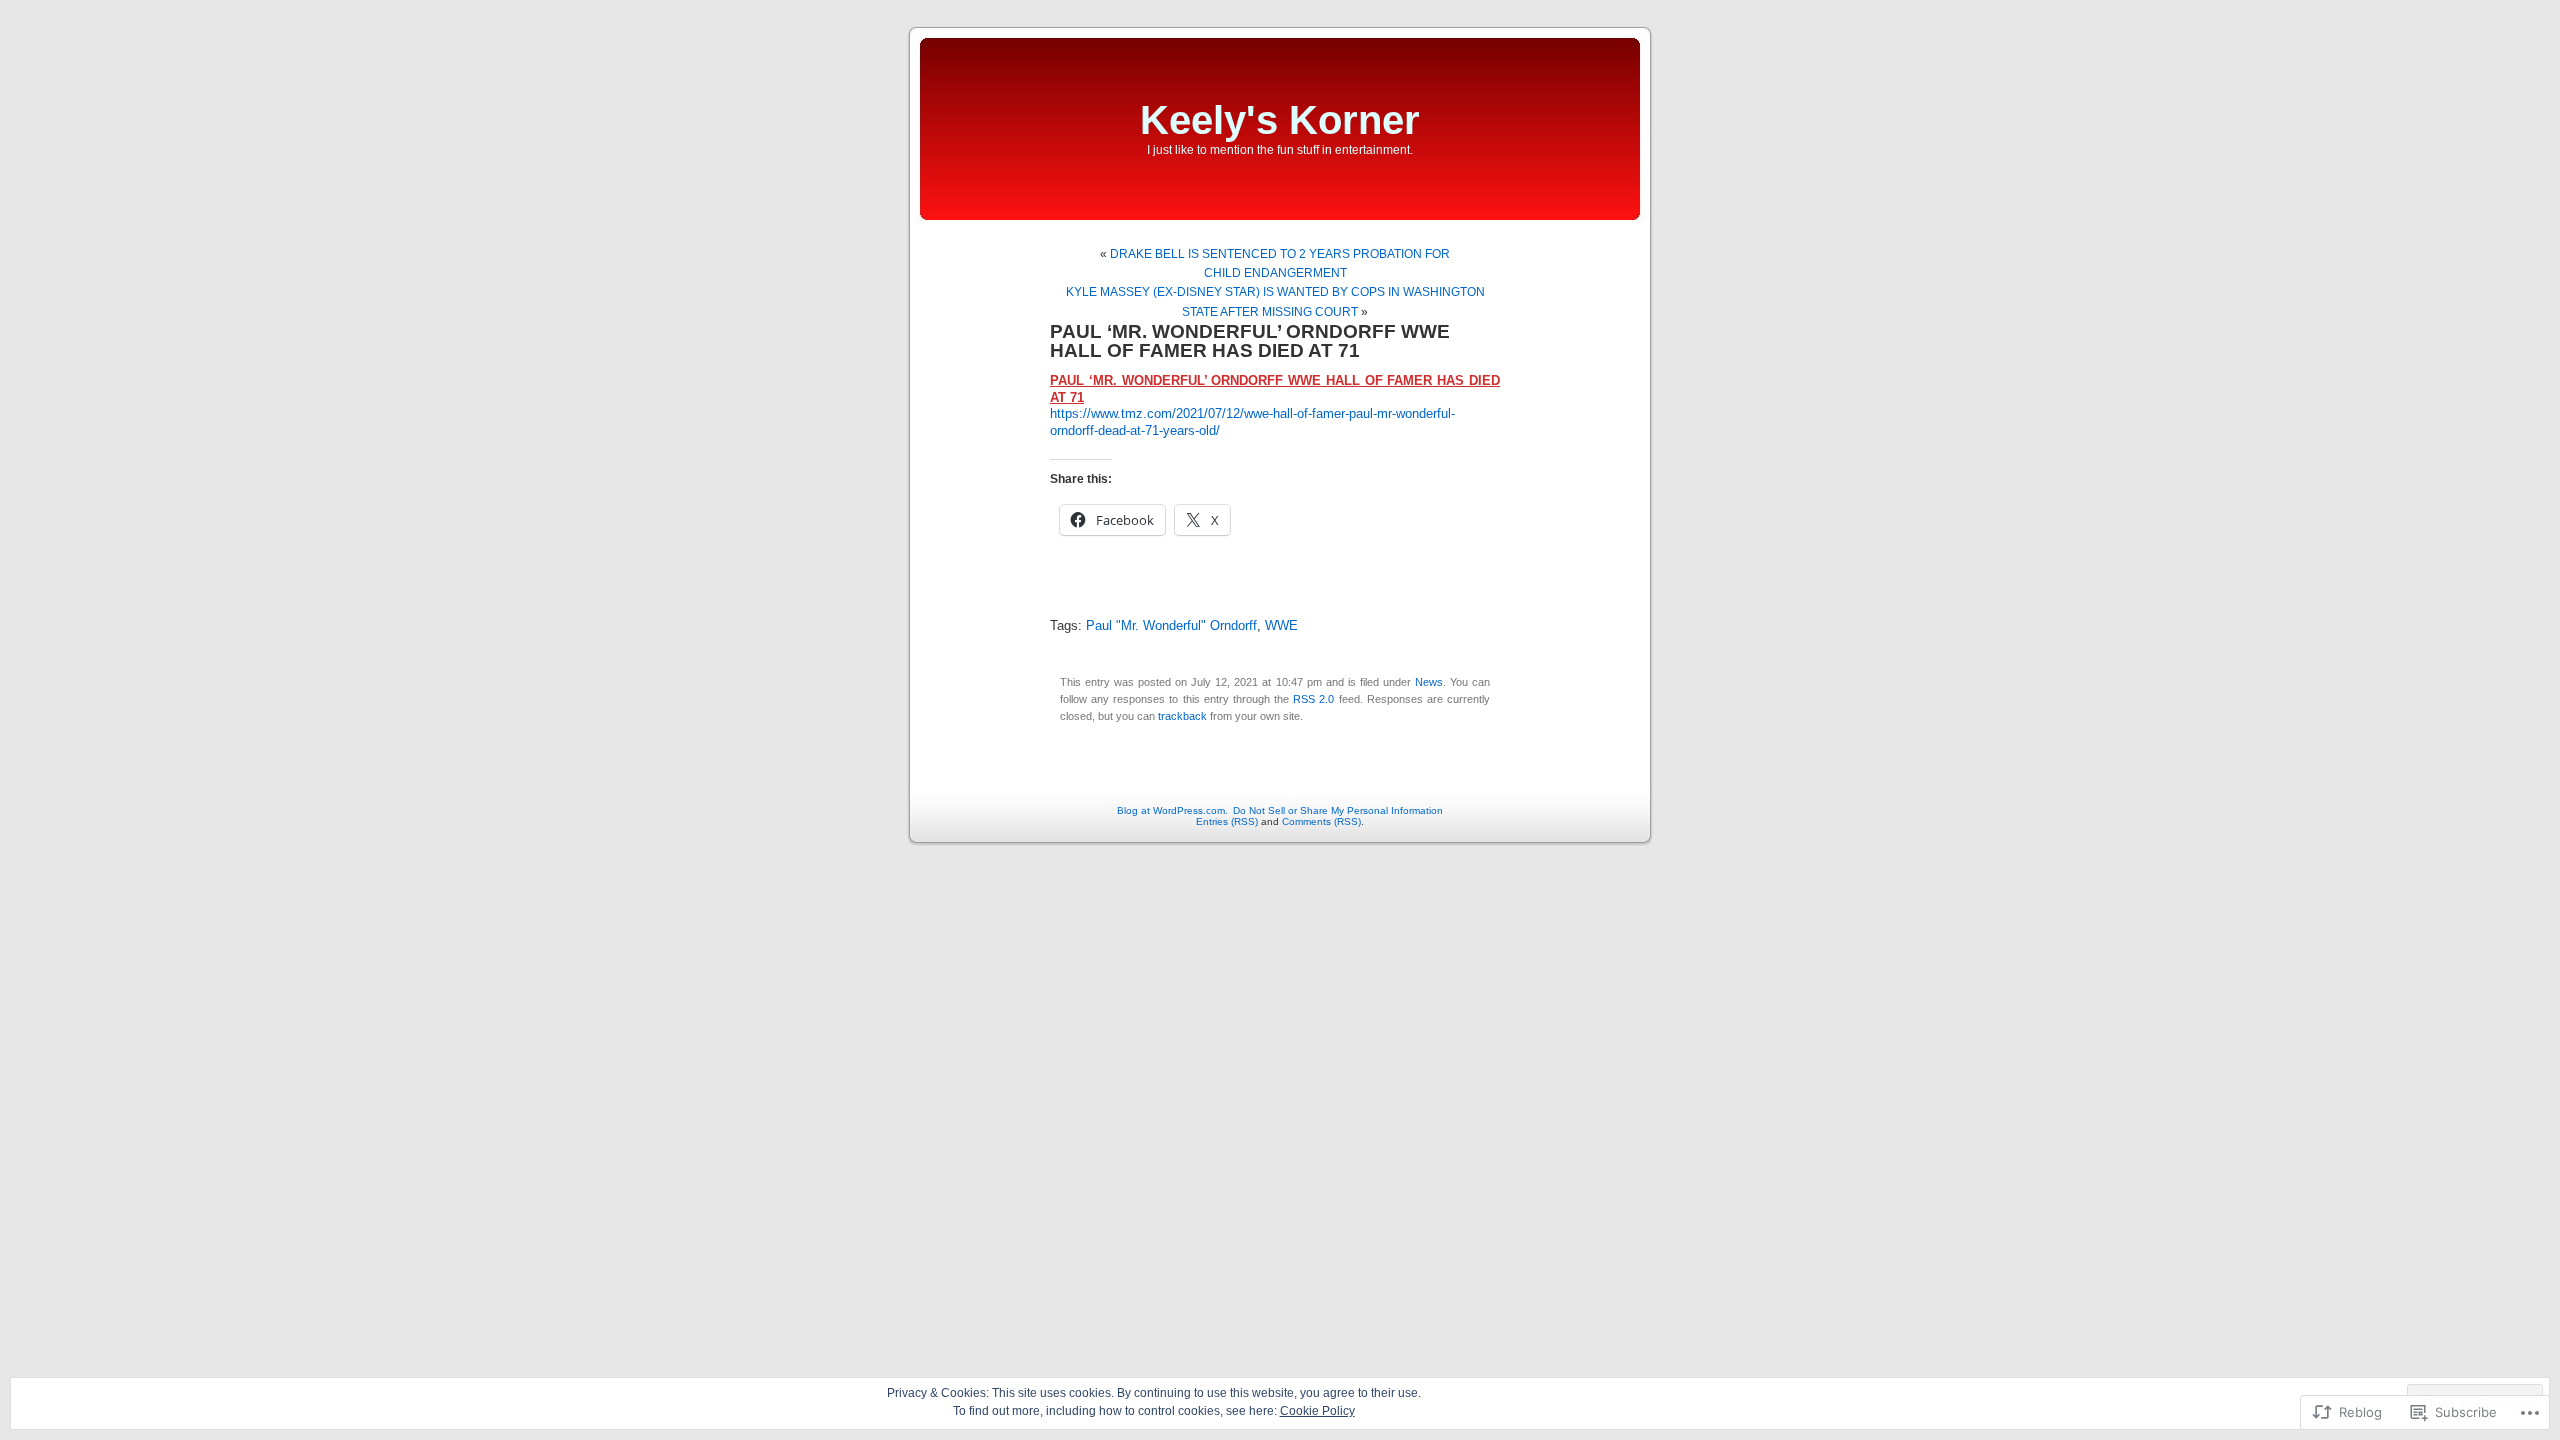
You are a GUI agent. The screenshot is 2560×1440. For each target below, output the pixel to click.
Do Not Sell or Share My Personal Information (1338, 810)
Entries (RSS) (1227, 821)
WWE (1281, 626)
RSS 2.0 (1313, 699)
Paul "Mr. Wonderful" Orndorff (1171, 626)
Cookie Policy (1317, 1411)
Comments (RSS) (1321, 821)
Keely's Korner (1280, 120)
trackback (1182, 716)
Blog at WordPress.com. (1172, 810)
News (1429, 682)
